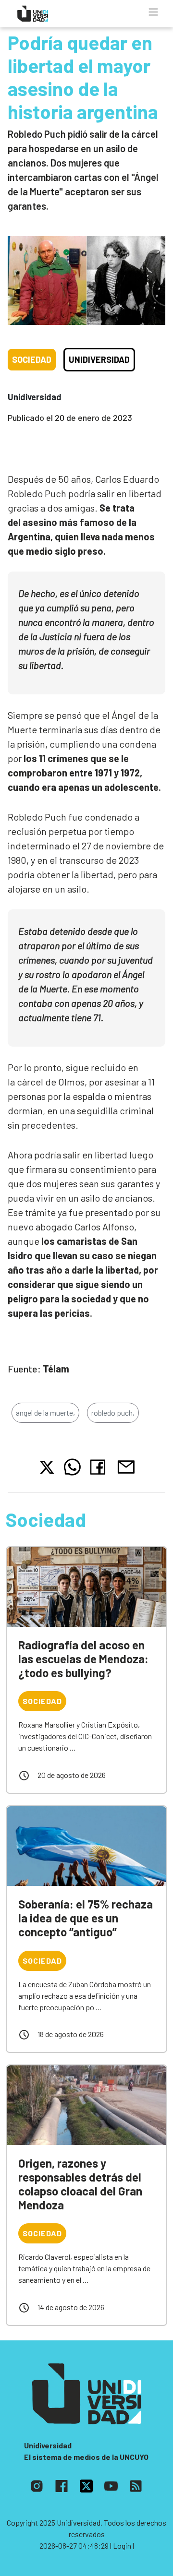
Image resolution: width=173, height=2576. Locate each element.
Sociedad (32, 359)
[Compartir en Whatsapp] (72, 1467)
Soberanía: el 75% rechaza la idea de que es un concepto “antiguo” (86, 1918)
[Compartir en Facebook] (100, 1467)
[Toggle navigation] (153, 12)
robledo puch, (113, 1413)
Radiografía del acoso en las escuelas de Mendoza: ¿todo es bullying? (83, 1659)
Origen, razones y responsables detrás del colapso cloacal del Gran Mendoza (80, 2184)
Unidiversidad (99, 359)
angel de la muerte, (45, 1413)
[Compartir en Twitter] (47, 1467)
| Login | (122, 2546)
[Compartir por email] (126, 1466)
